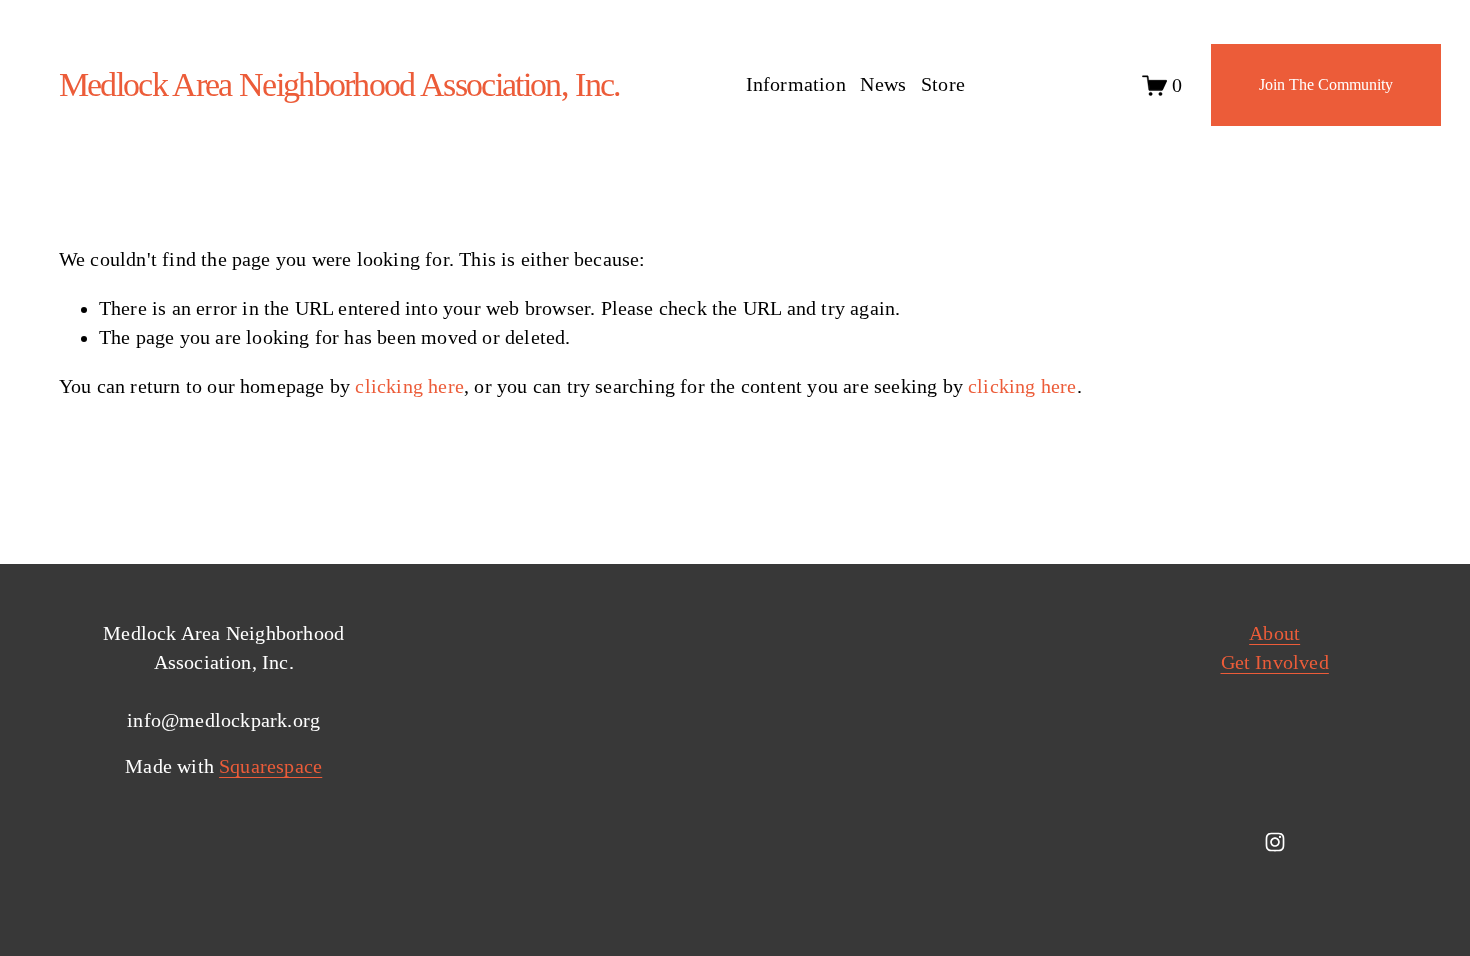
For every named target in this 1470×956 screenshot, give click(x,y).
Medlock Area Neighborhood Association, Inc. (340, 84)
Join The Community (1326, 84)
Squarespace (270, 766)
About (1274, 633)
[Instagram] (1275, 842)
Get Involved (1275, 662)
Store (943, 84)
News (883, 84)
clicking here (409, 386)
